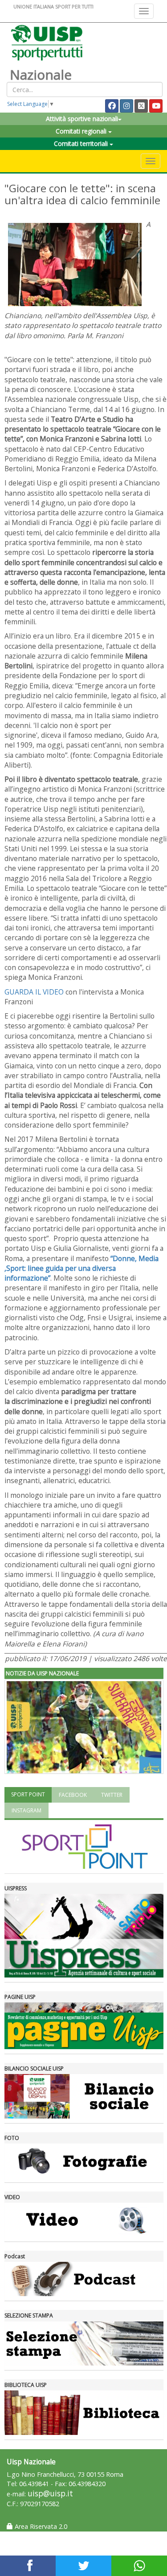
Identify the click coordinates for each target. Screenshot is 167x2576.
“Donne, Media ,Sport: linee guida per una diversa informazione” (81, 1268)
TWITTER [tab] (112, 1795)
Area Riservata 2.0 (40, 2526)
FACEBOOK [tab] (73, 1795)
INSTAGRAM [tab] (26, 1810)
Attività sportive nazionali (82, 119)
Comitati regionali (82, 131)
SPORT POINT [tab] (28, 1794)
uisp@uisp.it (50, 2493)
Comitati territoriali (82, 144)
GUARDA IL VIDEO (34, 992)
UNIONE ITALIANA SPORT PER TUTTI (53, 6)
